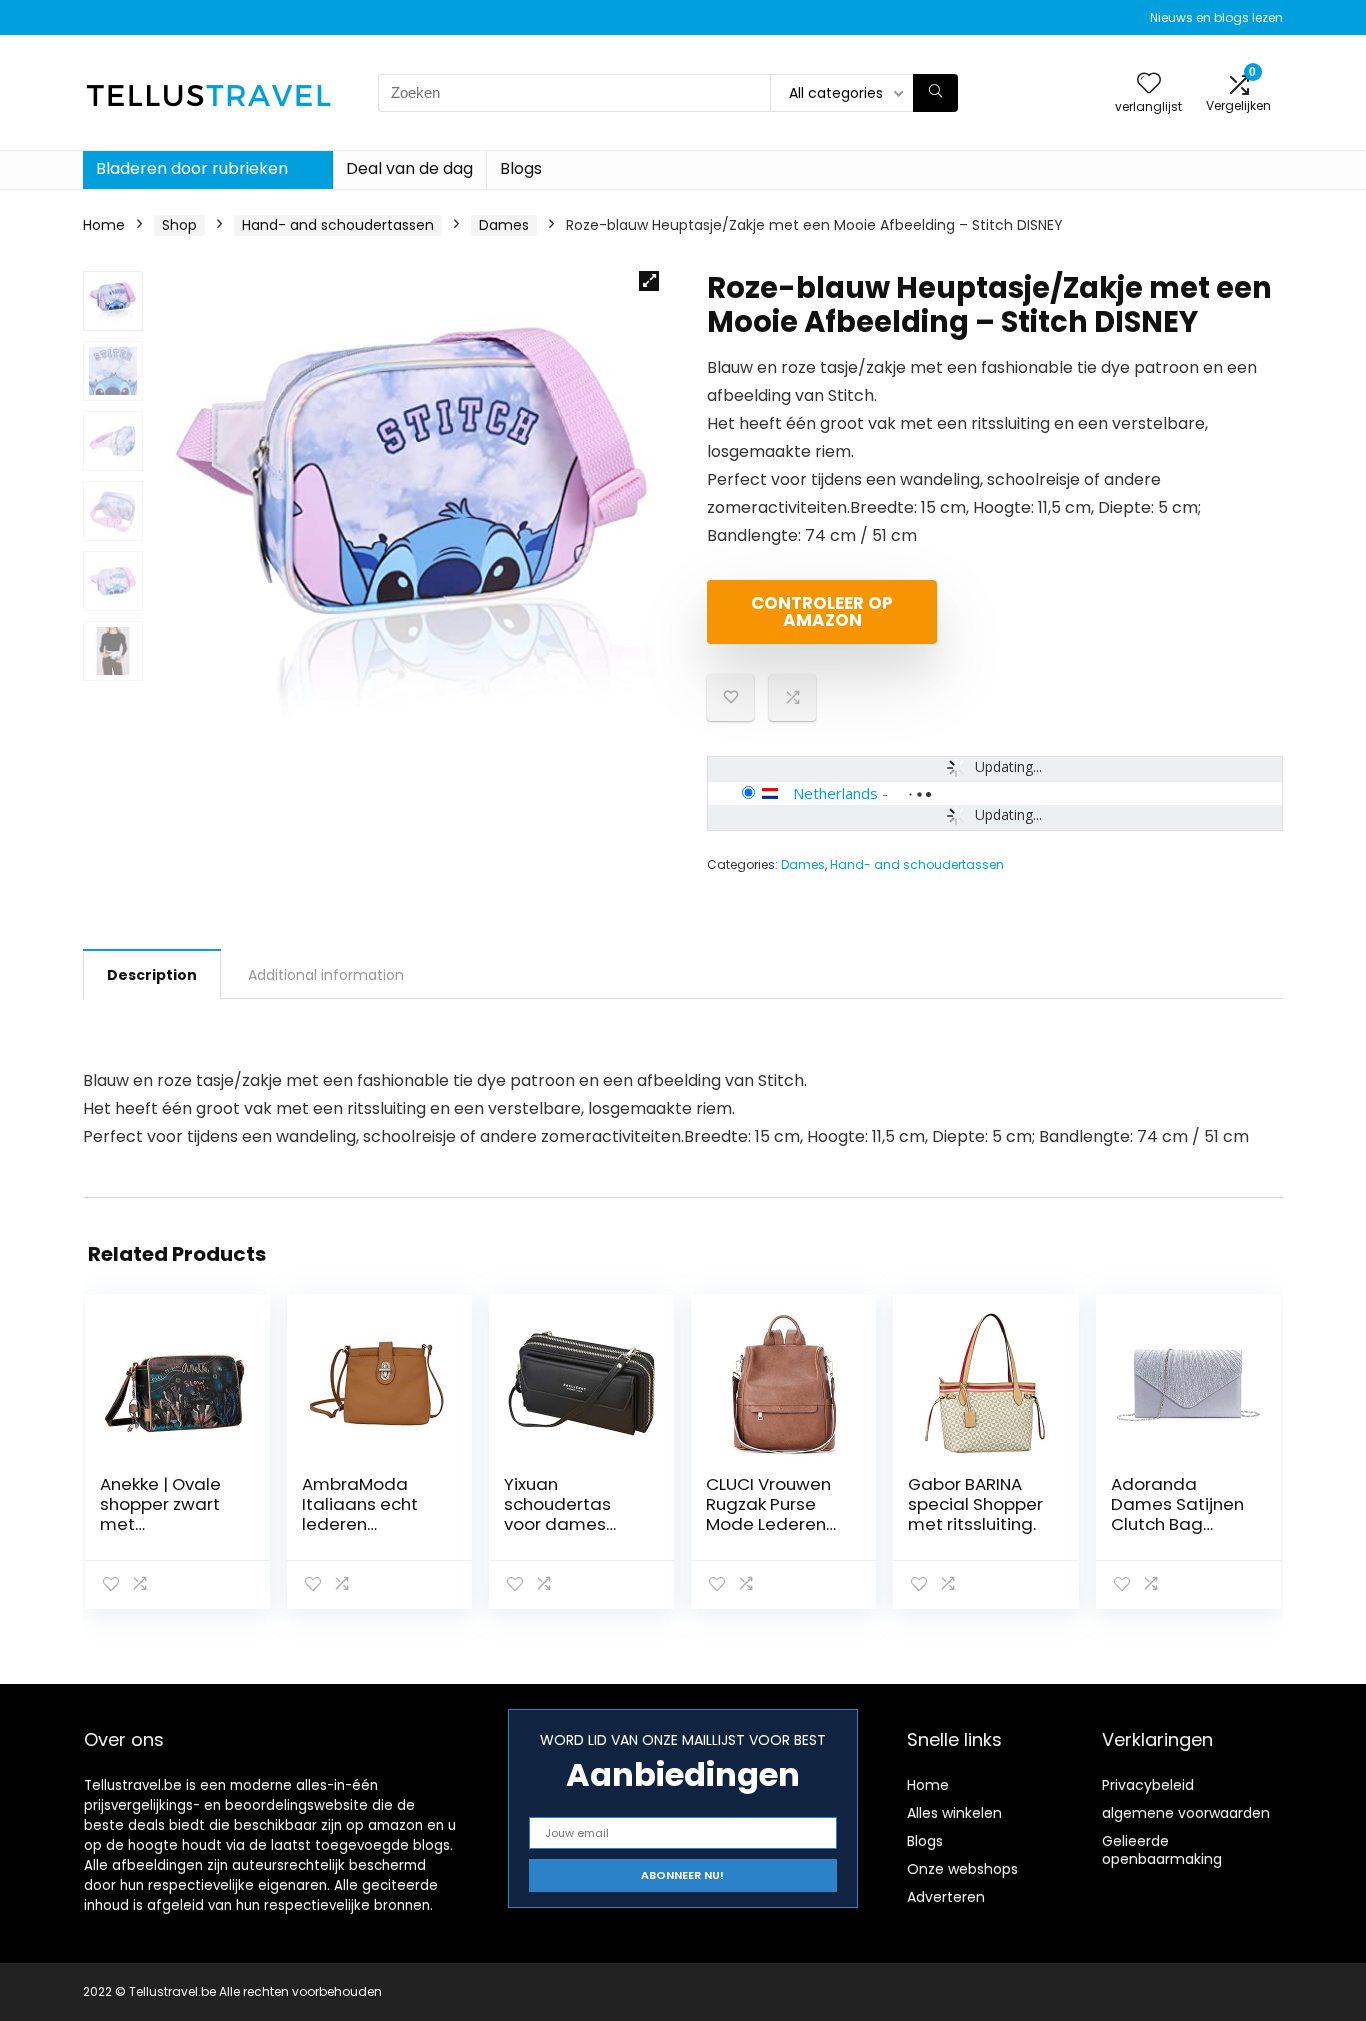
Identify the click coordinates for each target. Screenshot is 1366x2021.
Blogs (521, 168)
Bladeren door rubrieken (192, 168)
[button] (649, 281)
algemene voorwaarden (1186, 1813)
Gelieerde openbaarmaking (1162, 1850)
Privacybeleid (1148, 1785)
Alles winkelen (954, 1813)
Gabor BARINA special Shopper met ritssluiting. (975, 1504)
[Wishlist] (1149, 84)
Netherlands (835, 793)
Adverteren (946, 1897)
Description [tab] (152, 975)
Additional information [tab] (326, 975)
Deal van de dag (409, 168)
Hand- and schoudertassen (338, 225)
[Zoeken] (935, 93)
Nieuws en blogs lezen (1216, 17)
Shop (179, 225)
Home (104, 225)
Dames (504, 225)
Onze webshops (962, 1869)
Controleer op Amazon (822, 611)
